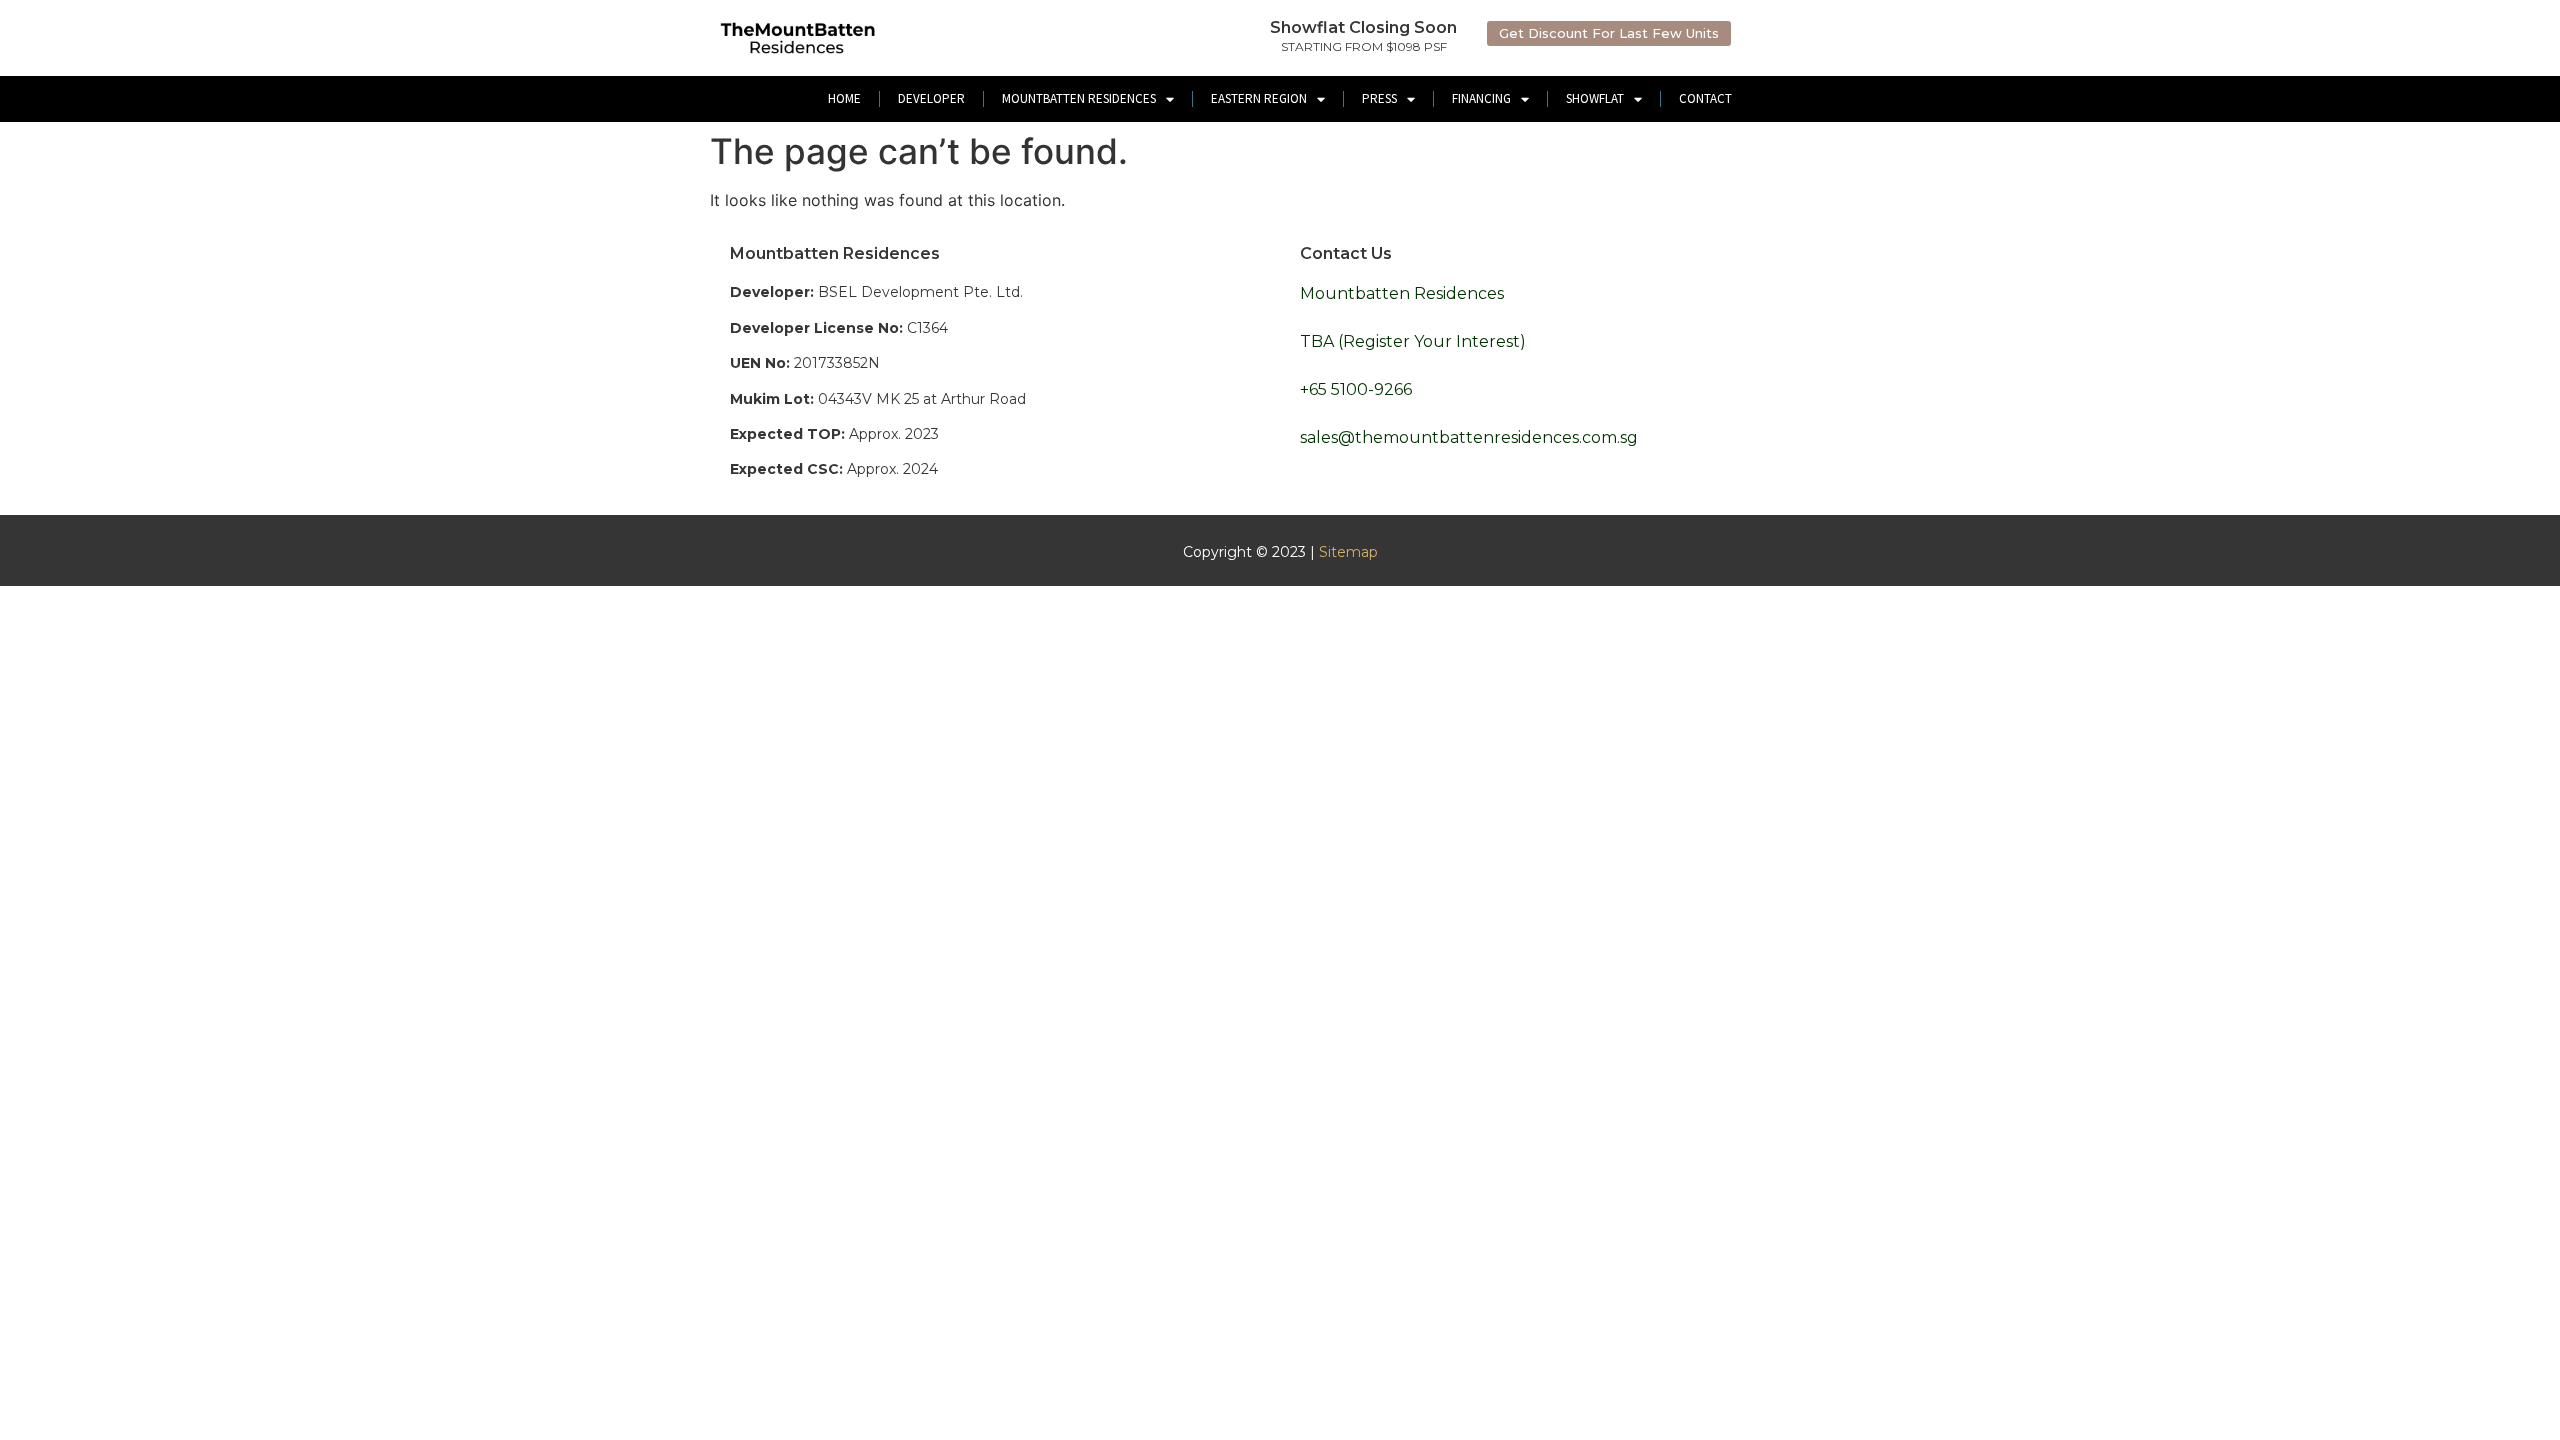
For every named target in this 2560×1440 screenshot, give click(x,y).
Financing (1481, 98)
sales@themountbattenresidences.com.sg (1469, 437)
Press (1379, 98)
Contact (1705, 98)
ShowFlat (1595, 98)
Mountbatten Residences (1079, 98)
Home (844, 98)
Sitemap (1348, 552)
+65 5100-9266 (1356, 389)
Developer (931, 98)
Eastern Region (1259, 98)
